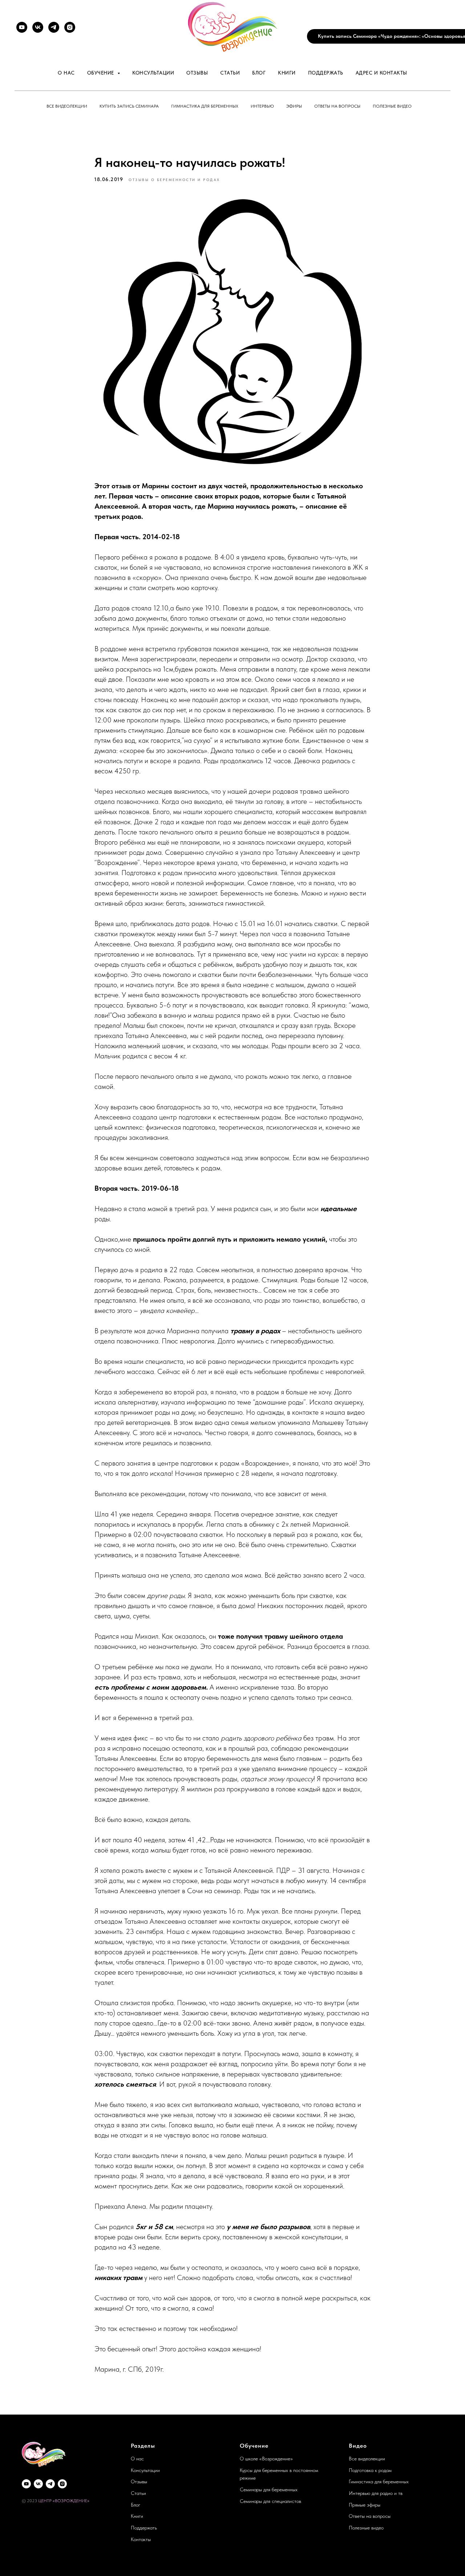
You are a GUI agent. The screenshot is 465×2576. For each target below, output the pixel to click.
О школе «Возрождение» (266, 2459)
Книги (287, 73)
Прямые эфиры (365, 2505)
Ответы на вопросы (337, 106)
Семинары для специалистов (270, 2501)
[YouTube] (22, 27)
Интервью (262, 106)
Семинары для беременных (269, 2489)
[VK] (38, 27)
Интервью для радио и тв (376, 2493)
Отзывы (197, 73)
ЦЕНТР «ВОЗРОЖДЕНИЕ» (64, 2501)
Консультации (153, 73)
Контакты (141, 2539)
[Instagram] (70, 27)
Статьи (230, 73)
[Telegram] (54, 27)
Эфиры (294, 106)
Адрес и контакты (381, 73)
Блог (259, 73)
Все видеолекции (67, 106)
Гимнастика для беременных (205, 106)
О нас (66, 73)
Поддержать (326, 73)
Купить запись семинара (129, 106)
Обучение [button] (102, 73)
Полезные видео (392, 106)
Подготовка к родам (370, 2470)
